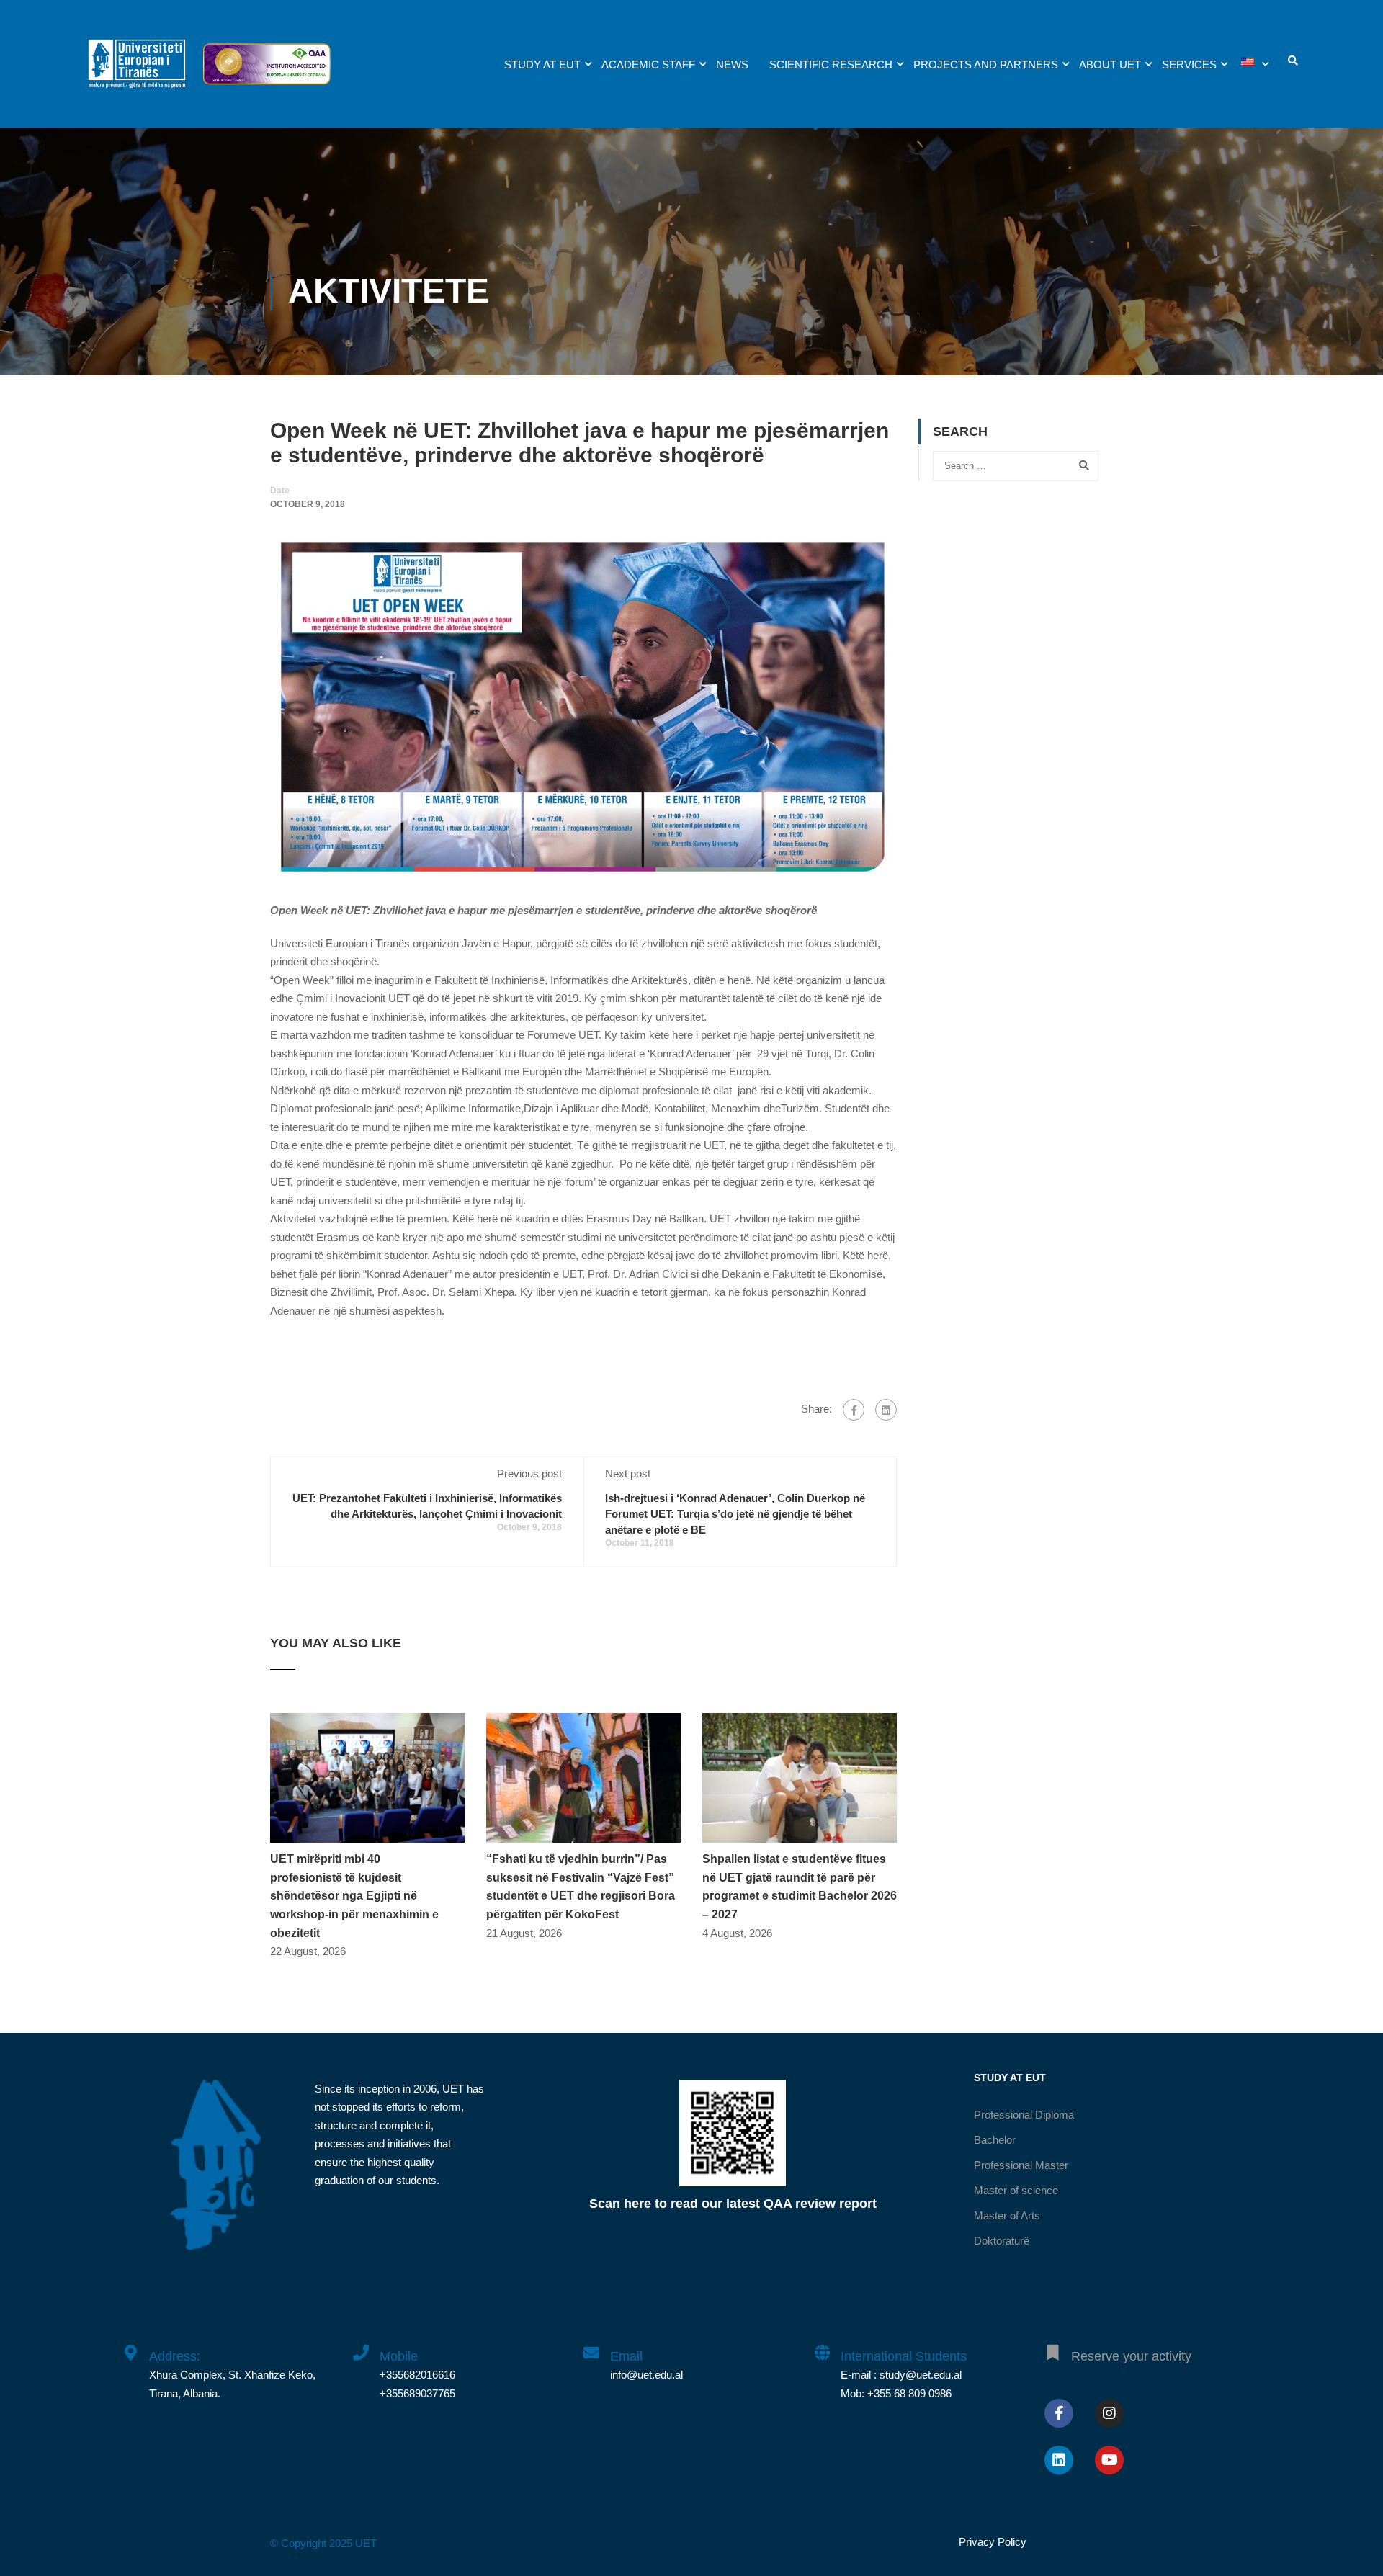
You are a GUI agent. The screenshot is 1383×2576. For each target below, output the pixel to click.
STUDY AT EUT (542, 64)
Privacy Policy (993, 2542)
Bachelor (995, 2140)
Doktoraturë (1002, 2241)
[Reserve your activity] (1052, 2345)
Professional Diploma (1024, 2115)
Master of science (1016, 2190)
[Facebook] (854, 1410)
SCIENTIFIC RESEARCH (831, 64)
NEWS (732, 64)
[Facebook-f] (1059, 2413)
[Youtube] (1109, 2460)
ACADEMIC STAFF (648, 64)
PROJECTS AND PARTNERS (986, 64)
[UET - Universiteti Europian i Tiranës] (137, 71)
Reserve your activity (1131, 2356)
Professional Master (1021, 2165)
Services (1189, 64)
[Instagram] (1109, 2413)
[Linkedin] (1059, 2460)
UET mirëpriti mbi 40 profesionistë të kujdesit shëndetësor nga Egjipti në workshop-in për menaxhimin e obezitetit (354, 1896)
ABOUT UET (1110, 64)
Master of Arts (1007, 2215)
